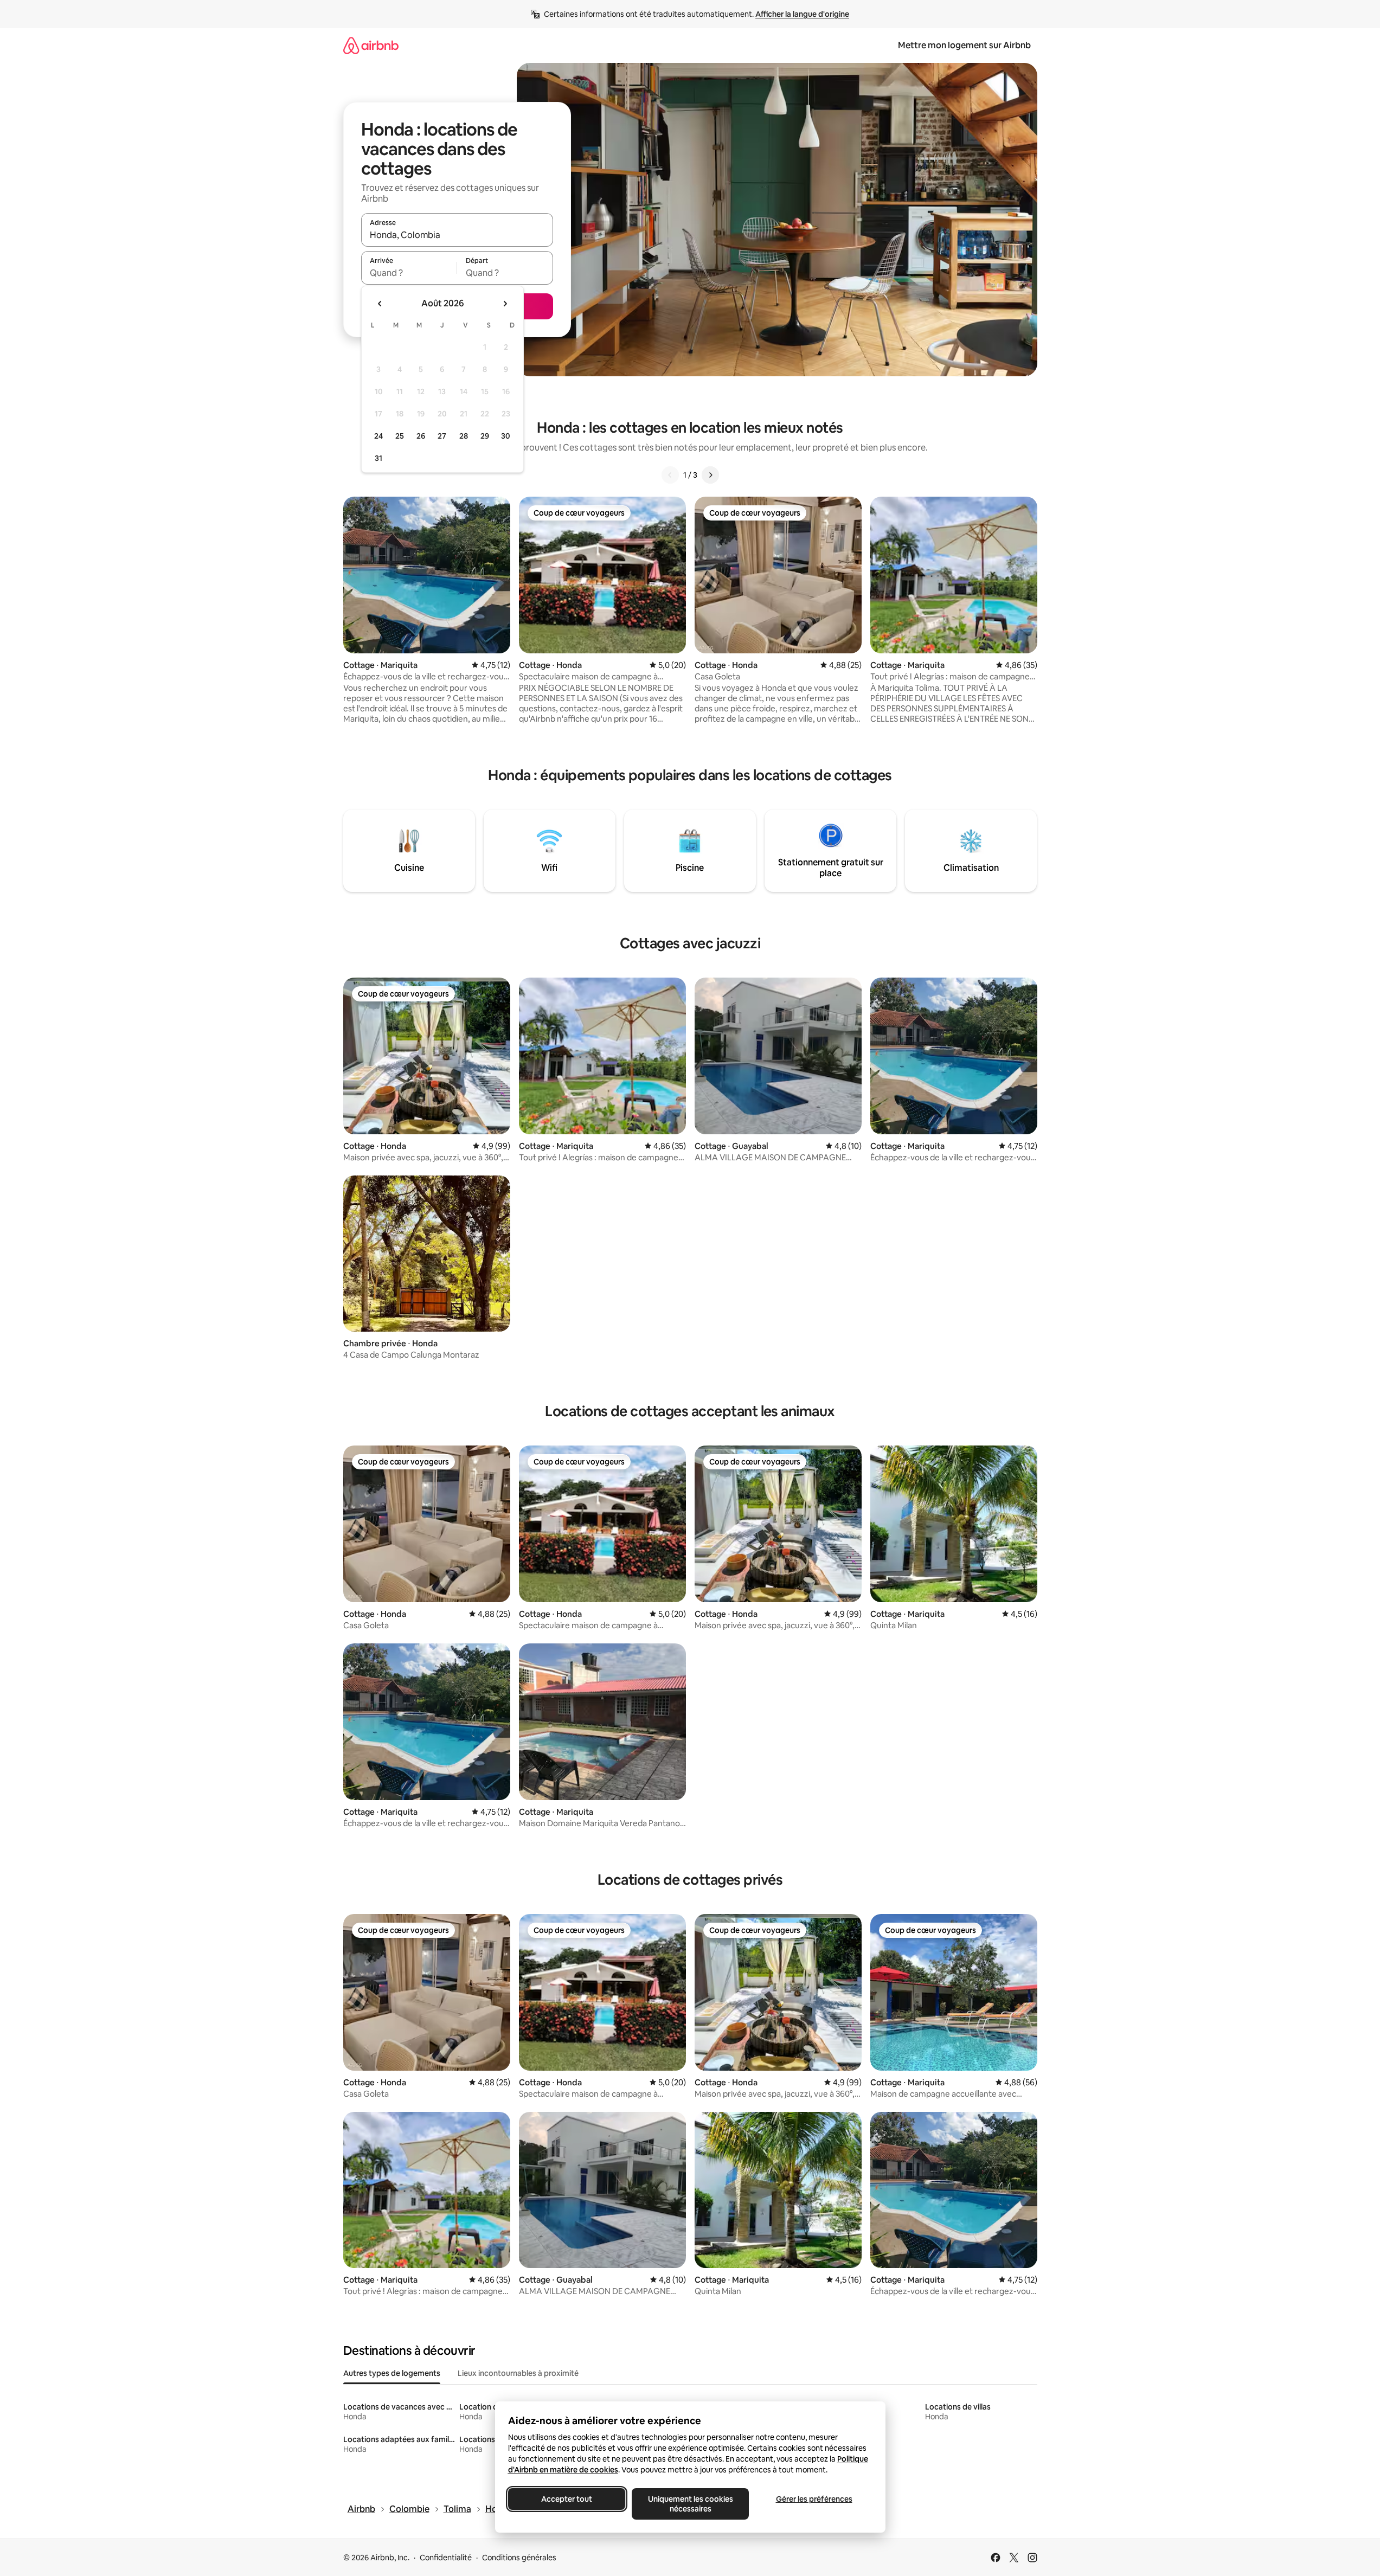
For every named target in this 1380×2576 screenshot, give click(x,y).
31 (378, 458)
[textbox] (409, 273)
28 (464, 436)
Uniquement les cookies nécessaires (690, 2504)
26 (421, 436)
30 (506, 436)
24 (378, 436)
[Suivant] (710, 475)
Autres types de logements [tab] (392, 2373)
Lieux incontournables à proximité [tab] (518, 2373)
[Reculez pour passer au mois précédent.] (380, 304)
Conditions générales (519, 2558)
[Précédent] (670, 475)
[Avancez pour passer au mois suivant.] (505, 304)
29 (485, 436)
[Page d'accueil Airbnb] (371, 45)
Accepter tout (567, 2499)
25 (400, 436)
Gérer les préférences (814, 2499)
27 (442, 436)
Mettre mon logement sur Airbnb (964, 45)
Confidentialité (446, 2558)
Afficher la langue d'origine (802, 14)
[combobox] (457, 235)
